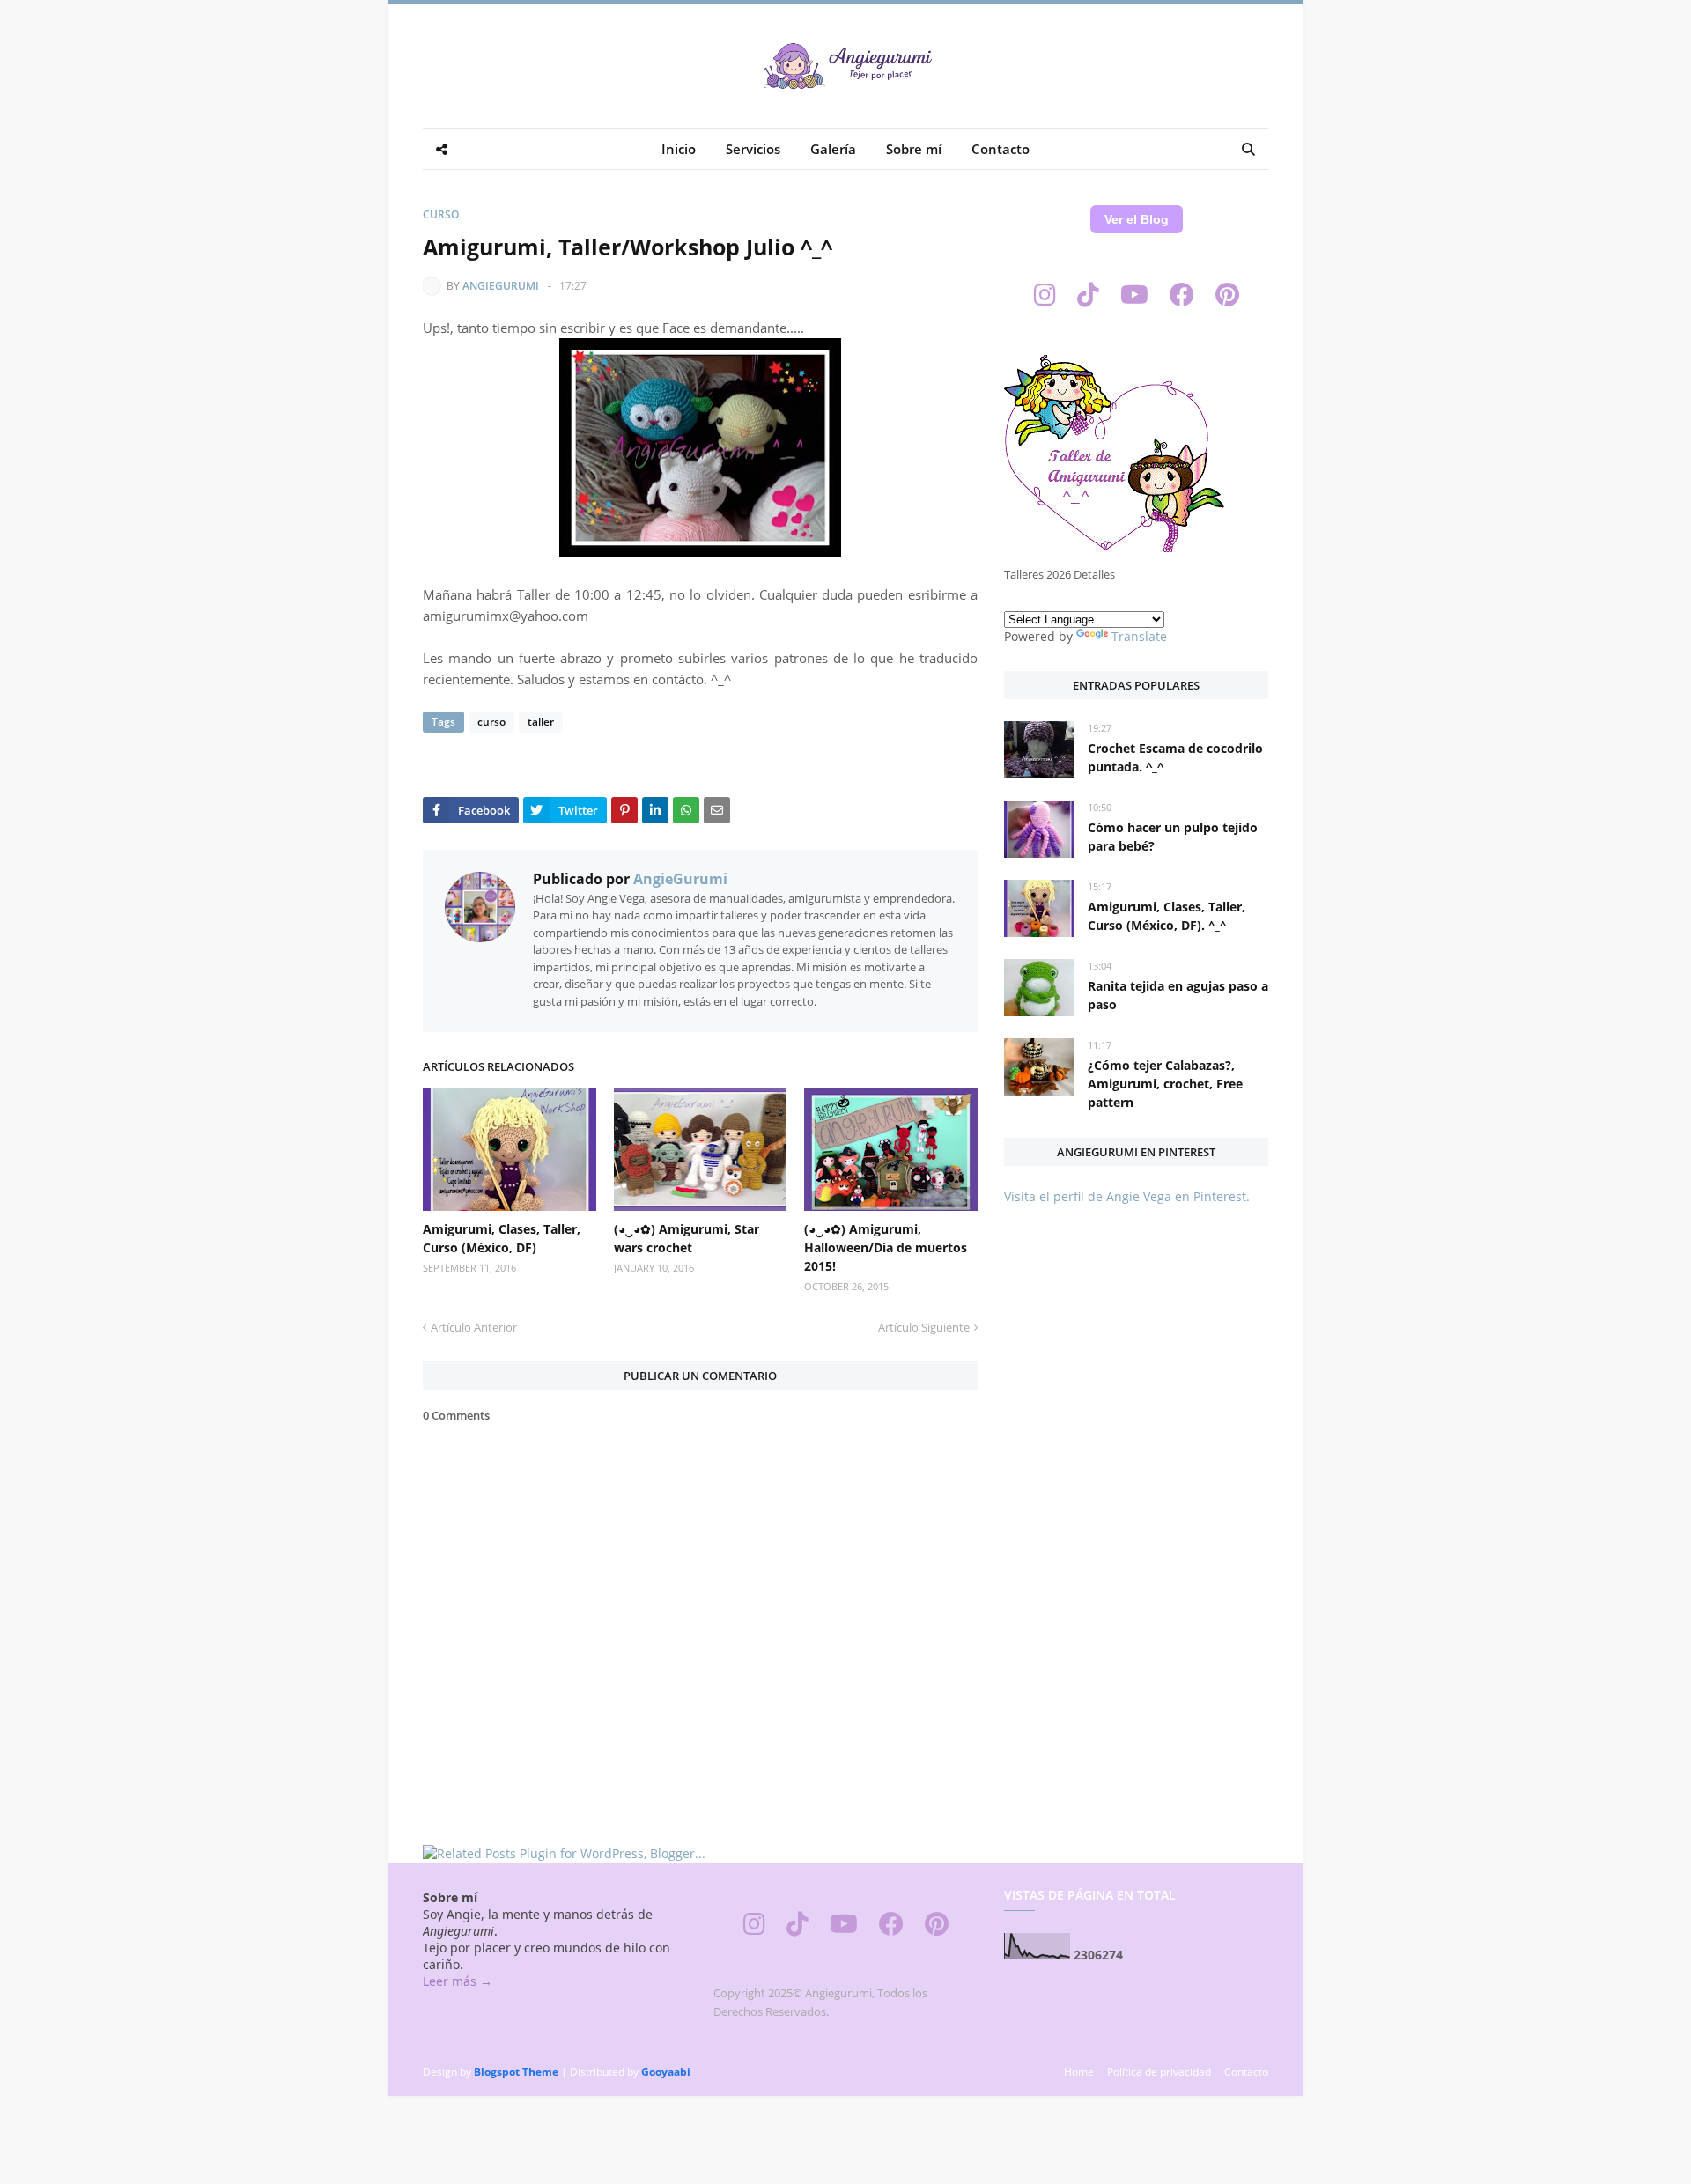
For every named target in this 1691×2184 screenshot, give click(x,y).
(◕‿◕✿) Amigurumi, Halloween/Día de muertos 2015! (886, 1247)
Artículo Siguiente (924, 1327)
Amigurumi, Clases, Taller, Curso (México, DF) (502, 1238)
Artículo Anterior (474, 1327)
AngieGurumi (501, 286)
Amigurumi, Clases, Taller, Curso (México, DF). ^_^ (1167, 916)
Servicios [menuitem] (753, 149)
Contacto (1246, 2072)
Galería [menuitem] (833, 149)
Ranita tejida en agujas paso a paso (1178, 995)
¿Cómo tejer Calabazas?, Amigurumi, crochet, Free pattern (1165, 1084)
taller (541, 722)
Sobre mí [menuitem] (914, 149)
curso (441, 214)
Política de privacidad (1159, 2072)
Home (1079, 2072)
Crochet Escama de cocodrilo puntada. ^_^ (1175, 757)
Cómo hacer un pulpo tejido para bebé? (1173, 837)
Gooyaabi (666, 2072)
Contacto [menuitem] (1001, 149)
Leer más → (458, 1981)
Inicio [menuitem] (679, 149)
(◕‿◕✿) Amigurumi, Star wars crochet (687, 1238)
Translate (1139, 636)
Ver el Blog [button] (1137, 219)
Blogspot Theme (516, 2072)
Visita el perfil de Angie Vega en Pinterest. (1127, 1196)
